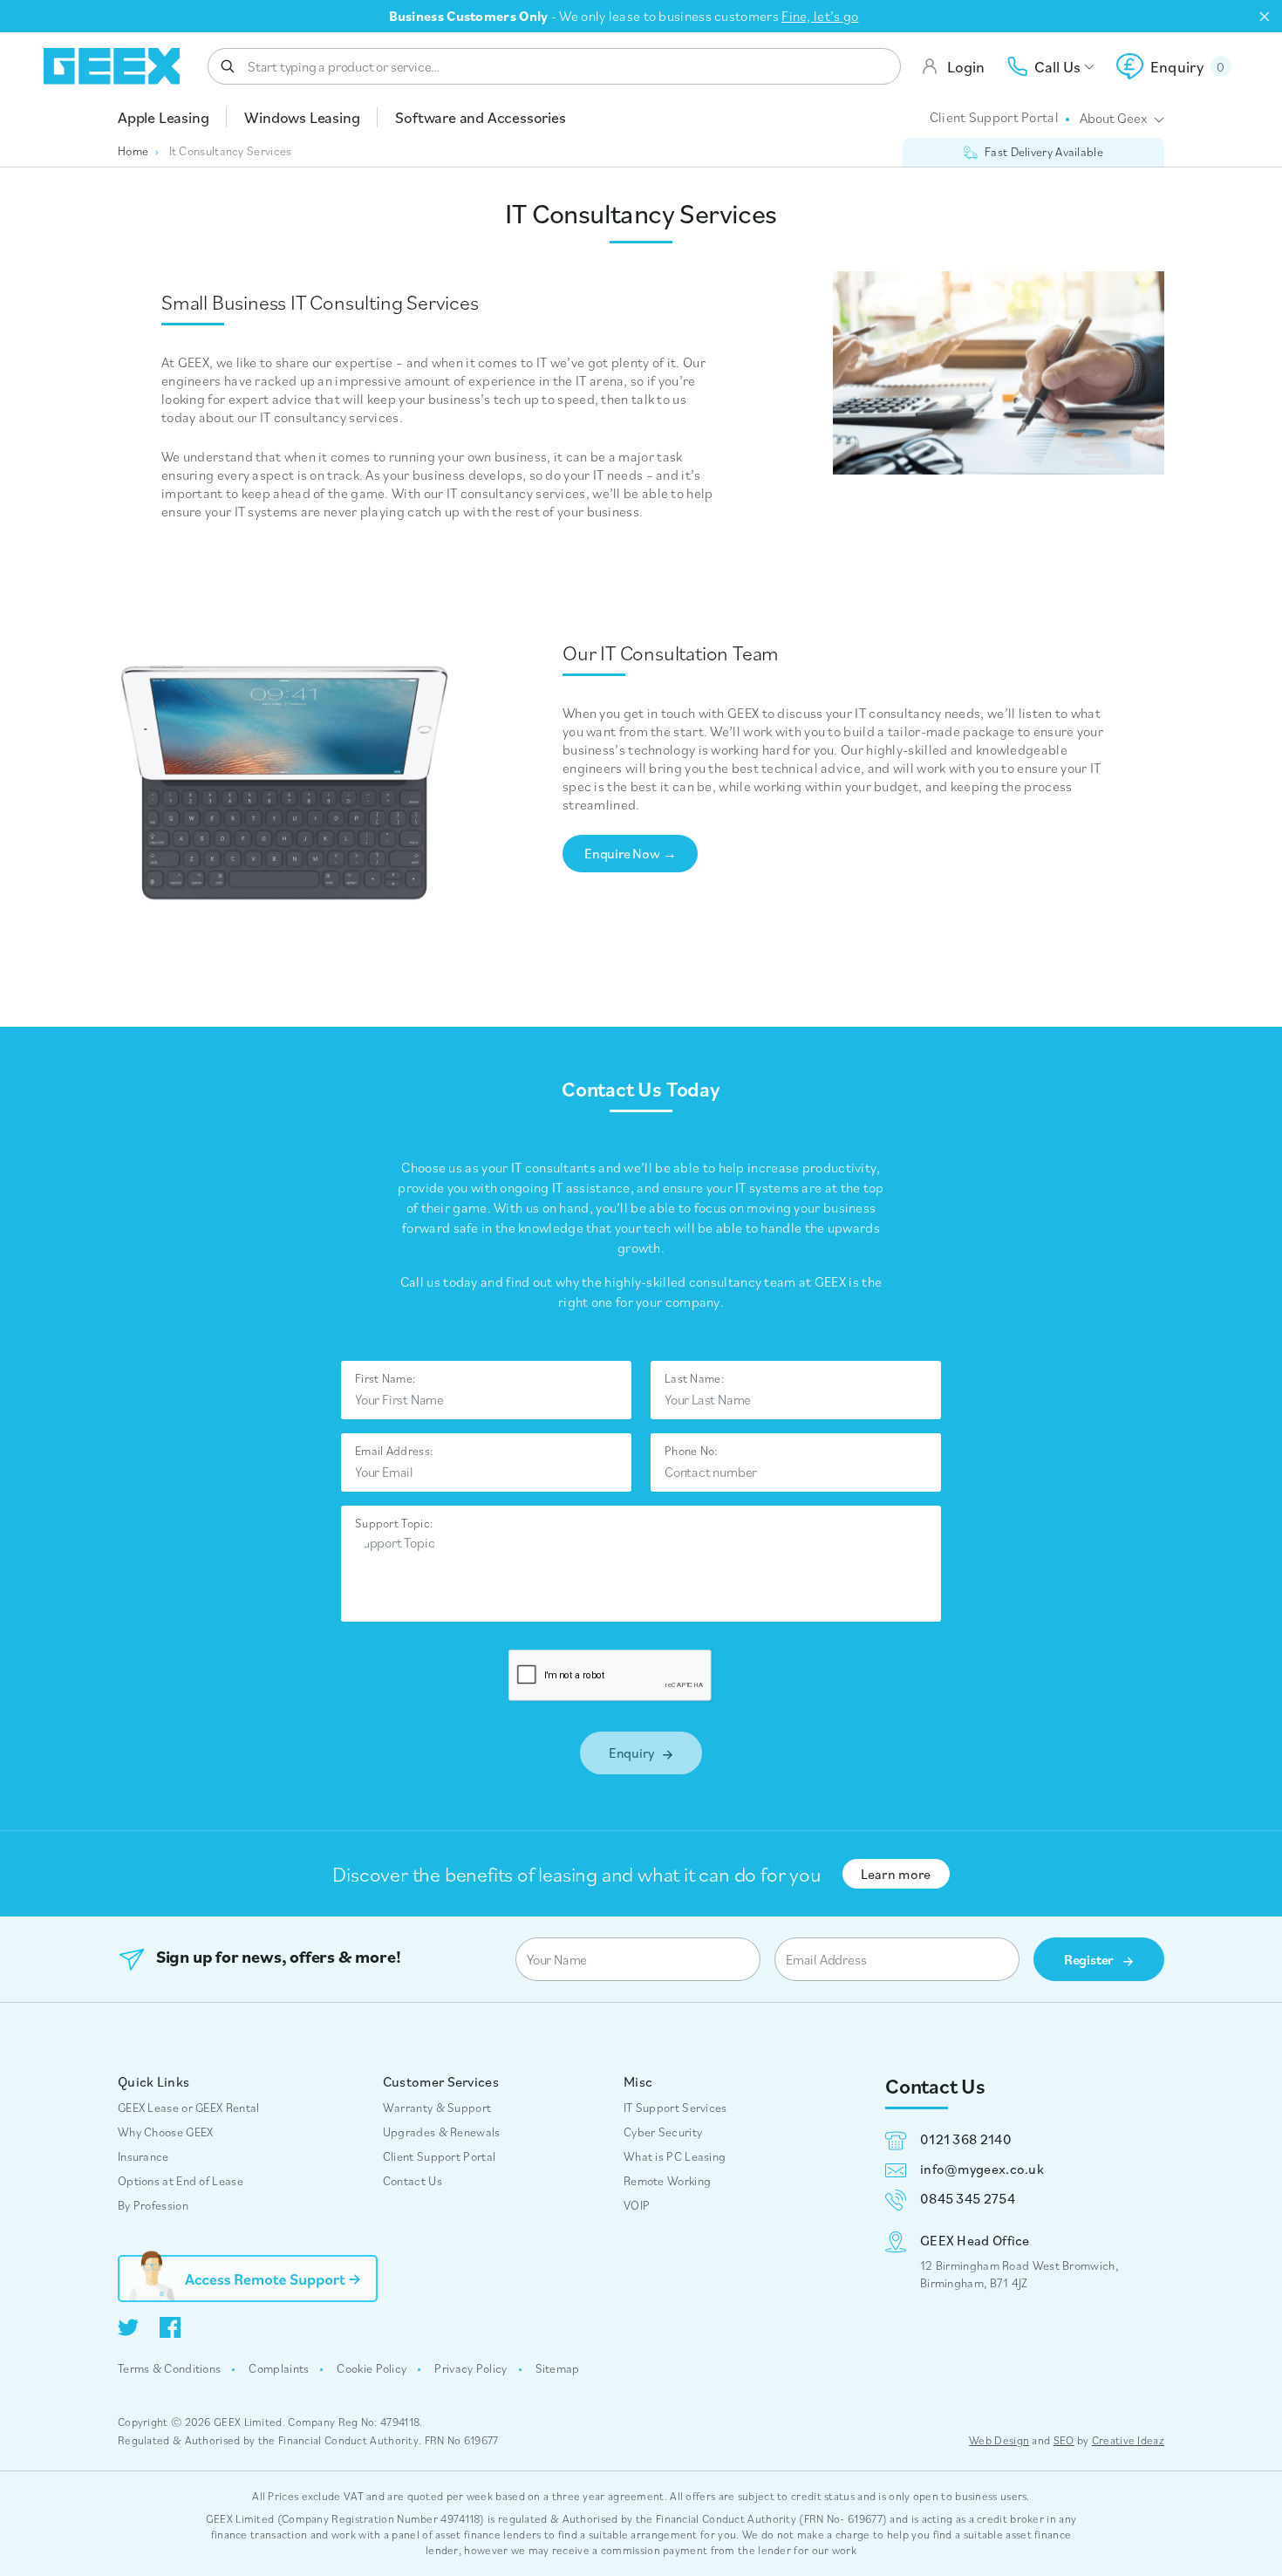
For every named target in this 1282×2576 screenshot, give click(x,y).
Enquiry (632, 1753)
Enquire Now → (630, 853)
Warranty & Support (437, 2108)
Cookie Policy (372, 2368)
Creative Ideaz (1128, 2440)
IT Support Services (675, 2108)
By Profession (153, 2205)
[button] (1174, 66)
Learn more (896, 1874)
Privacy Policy (471, 2368)
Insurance (143, 2156)
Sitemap (558, 2368)
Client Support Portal (994, 117)
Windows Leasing (302, 117)
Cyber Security (663, 2132)
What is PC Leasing (675, 2156)
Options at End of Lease (181, 2181)
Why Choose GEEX (166, 2132)
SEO (1064, 2440)
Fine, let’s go (820, 16)
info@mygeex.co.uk (982, 2169)
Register (1090, 1959)
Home (133, 151)
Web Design (999, 2440)
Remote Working (667, 2181)
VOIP (637, 2205)
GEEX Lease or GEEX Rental (189, 2108)
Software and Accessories (480, 117)
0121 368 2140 (966, 2139)
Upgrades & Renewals (442, 2132)
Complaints (279, 2368)
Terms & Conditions (169, 2368)
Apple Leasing (163, 117)
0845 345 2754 (968, 2198)
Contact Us (413, 2181)
